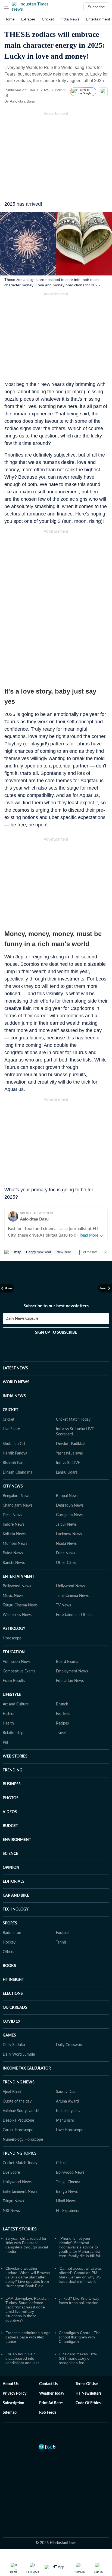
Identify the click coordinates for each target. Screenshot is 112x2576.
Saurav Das (66, 2092)
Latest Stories (20, 2229)
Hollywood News (70, 1586)
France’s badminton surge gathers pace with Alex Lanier (28, 2337)
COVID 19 (11, 2022)
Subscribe (96, 7)
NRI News (11, 2211)
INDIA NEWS (14, 1396)
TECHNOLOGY (16, 1909)
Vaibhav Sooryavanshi (21, 2111)
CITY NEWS (13, 1486)
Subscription (13, 2403)
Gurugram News (70, 1515)
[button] (6, 7)
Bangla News (67, 2192)
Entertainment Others (74, 1615)
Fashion (9, 1714)
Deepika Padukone (18, 2121)
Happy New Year (39, 1252)
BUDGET (10, 1826)
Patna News (13, 1553)
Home (10, 19)
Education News (70, 1681)
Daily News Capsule (22, 1319)
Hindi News (66, 2201)
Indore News (13, 1525)
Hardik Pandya (15, 1453)
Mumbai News (15, 1544)
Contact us (48, 2384)
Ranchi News (14, 1563)
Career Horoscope (18, 2130)
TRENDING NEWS (19, 2082)
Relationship (13, 1733)
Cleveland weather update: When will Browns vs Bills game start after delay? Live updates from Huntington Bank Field (28, 2277)
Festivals (63, 1714)
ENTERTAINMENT (18, 1577)
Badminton (12, 1933)
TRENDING (13, 1770)
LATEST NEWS (15, 1368)
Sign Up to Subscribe (56, 1333)
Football (63, 1933)
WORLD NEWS (16, 1382)
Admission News (17, 1662)
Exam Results (14, 1681)
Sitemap (10, 2413)
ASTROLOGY (14, 1629)
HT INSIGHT (13, 1980)
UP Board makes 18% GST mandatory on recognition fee (78, 2358)
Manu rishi (65, 2121)
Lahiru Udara (67, 1473)
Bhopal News (67, 1496)
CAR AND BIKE (16, 1896)
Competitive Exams (19, 1671)
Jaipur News (66, 1525)
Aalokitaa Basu (23, 101)
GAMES (9, 2035)
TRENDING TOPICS (20, 2154)
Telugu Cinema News (20, 1605)
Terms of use (87, 2384)
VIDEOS (10, 1812)
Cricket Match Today (73, 1420)
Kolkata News (14, 1534)
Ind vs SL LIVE (68, 1463)
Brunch (62, 1704)
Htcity (17, 1252)
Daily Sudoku (14, 2045)
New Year (64, 1252)
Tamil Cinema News (72, 1596)
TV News (63, 1605)
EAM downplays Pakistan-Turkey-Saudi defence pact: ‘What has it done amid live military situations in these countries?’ (28, 2309)
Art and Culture (16, 1704)
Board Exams (67, 1662)
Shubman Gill (14, 1444)
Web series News (17, 1615)
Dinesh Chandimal (18, 1473)
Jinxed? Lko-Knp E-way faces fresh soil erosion (79, 2301)
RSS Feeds (48, 2413)
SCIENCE (10, 1854)
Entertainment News (20, 2192)
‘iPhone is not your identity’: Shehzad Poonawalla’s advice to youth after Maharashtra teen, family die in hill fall (80, 2247)
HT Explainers (68, 2211)
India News (70, 19)
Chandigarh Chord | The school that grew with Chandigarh (80, 2337)
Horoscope (12, 1638)
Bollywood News (17, 1586)
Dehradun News (70, 1506)
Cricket (48, 19)
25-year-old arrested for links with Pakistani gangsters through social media (27, 2245)
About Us (11, 2384)
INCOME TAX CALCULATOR (27, 2068)
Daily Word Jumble (19, 2055)
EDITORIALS (14, 1882)
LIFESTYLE (12, 1695)
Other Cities (66, 1563)
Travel (61, 1733)
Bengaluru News (16, 1496)
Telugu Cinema (68, 2182)
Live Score (11, 1429)
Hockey (9, 1942)
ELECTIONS (13, 1994)
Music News (13, 1596)
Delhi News (12, 1515)
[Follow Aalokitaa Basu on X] (42, 101)
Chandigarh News (18, 1506)
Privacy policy (15, 2394)
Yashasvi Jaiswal (69, 1453)
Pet (5, 1743)
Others (8, 1952)
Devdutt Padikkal (70, 1444)
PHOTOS (11, 1798)
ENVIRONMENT (17, 1840)
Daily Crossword (70, 2045)
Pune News (66, 1553)
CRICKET (10, 1410)
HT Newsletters (88, 2394)
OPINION (11, 1868)
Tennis (61, 1942)
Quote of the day (17, 2101)
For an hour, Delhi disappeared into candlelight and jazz (22, 2358)
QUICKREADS (15, 2008)
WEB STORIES (15, 1756)
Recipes (62, 1723)
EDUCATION (14, 1652)
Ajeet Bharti (13, 2092)
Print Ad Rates (51, 2403)
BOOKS (9, 1966)
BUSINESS (12, 1784)
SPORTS (10, 1923)
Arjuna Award (67, 2101)
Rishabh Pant (14, 1463)
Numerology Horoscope (23, 2140)
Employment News (72, 1671)
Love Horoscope (70, 2130)
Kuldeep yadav (68, 2111)
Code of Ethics (88, 2403)
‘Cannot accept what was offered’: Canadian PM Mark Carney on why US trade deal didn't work (80, 2275)
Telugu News (13, 2201)
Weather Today (52, 2394)
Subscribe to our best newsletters (56, 1306)
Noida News (66, 1544)
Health (8, 1723)
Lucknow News (69, 1534)
